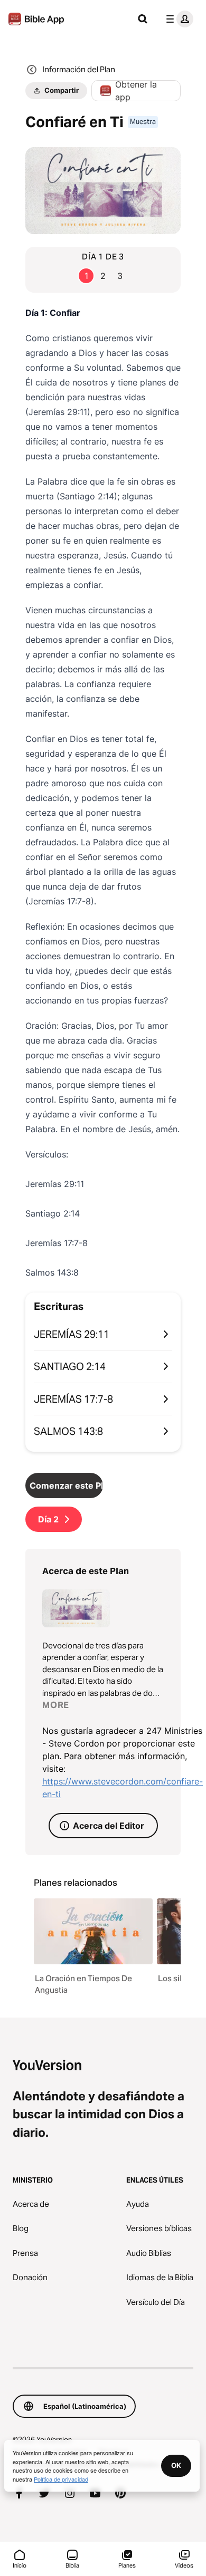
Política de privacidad (61, 2479)
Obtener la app (136, 91)
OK (176, 2465)
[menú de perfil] (177, 19)
